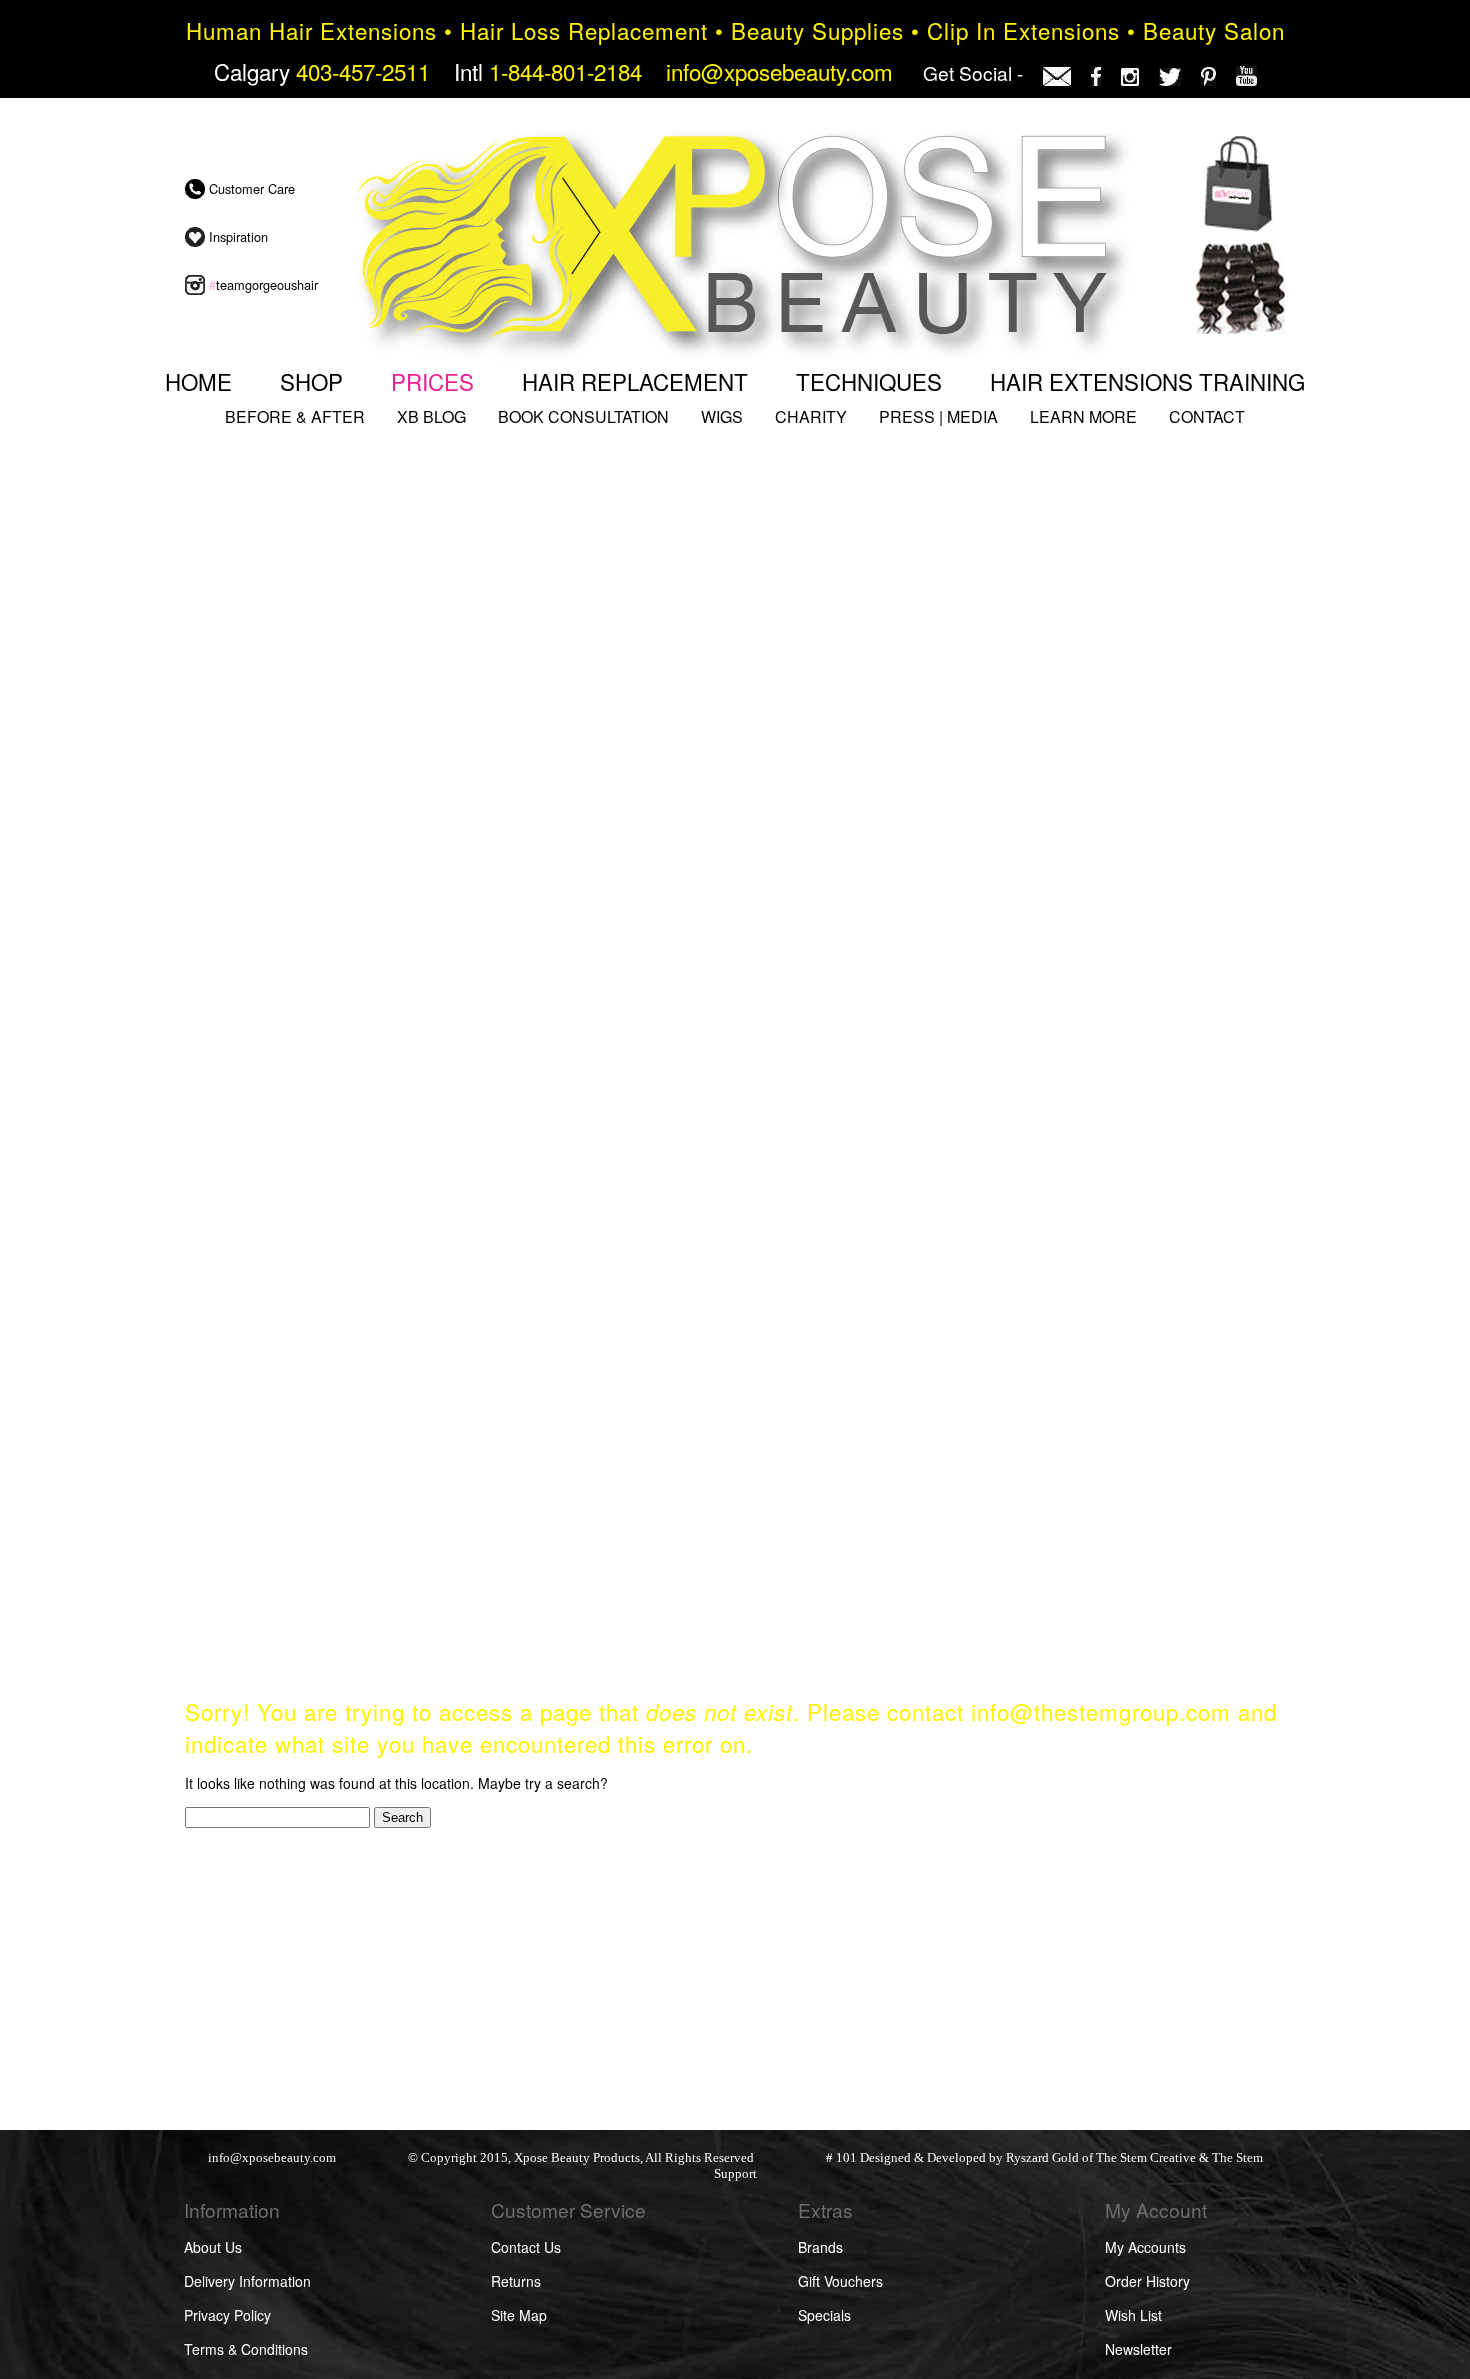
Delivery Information (247, 2281)
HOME (198, 381)
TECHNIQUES (869, 381)
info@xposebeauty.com (779, 71)
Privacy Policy (227, 2315)
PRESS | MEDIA (938, 416)
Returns (516, 2281)
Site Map (519, 2315)
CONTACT (1207, 416)
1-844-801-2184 (565, 71)
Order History (1147, 2281)
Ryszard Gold (1042, 2158)
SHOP (311, 381)
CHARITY (811, 416)
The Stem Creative (1146, 2158)
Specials (824, 2315)
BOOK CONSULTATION (583, 416)
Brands (820, 2247)
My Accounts (1145, 2247)
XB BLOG (431, 416)
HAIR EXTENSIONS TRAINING (1147, 381)
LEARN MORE (1083, 416)
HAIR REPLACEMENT (635, 381)
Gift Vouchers (840, 2281)
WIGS (722, 416)
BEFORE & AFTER (295, 416)
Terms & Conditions (246, 2349)
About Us (213, 2247)
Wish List (1133, 2315)
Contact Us (526, 2247)
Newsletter (1138, 2349)
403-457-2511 (363, 71)
